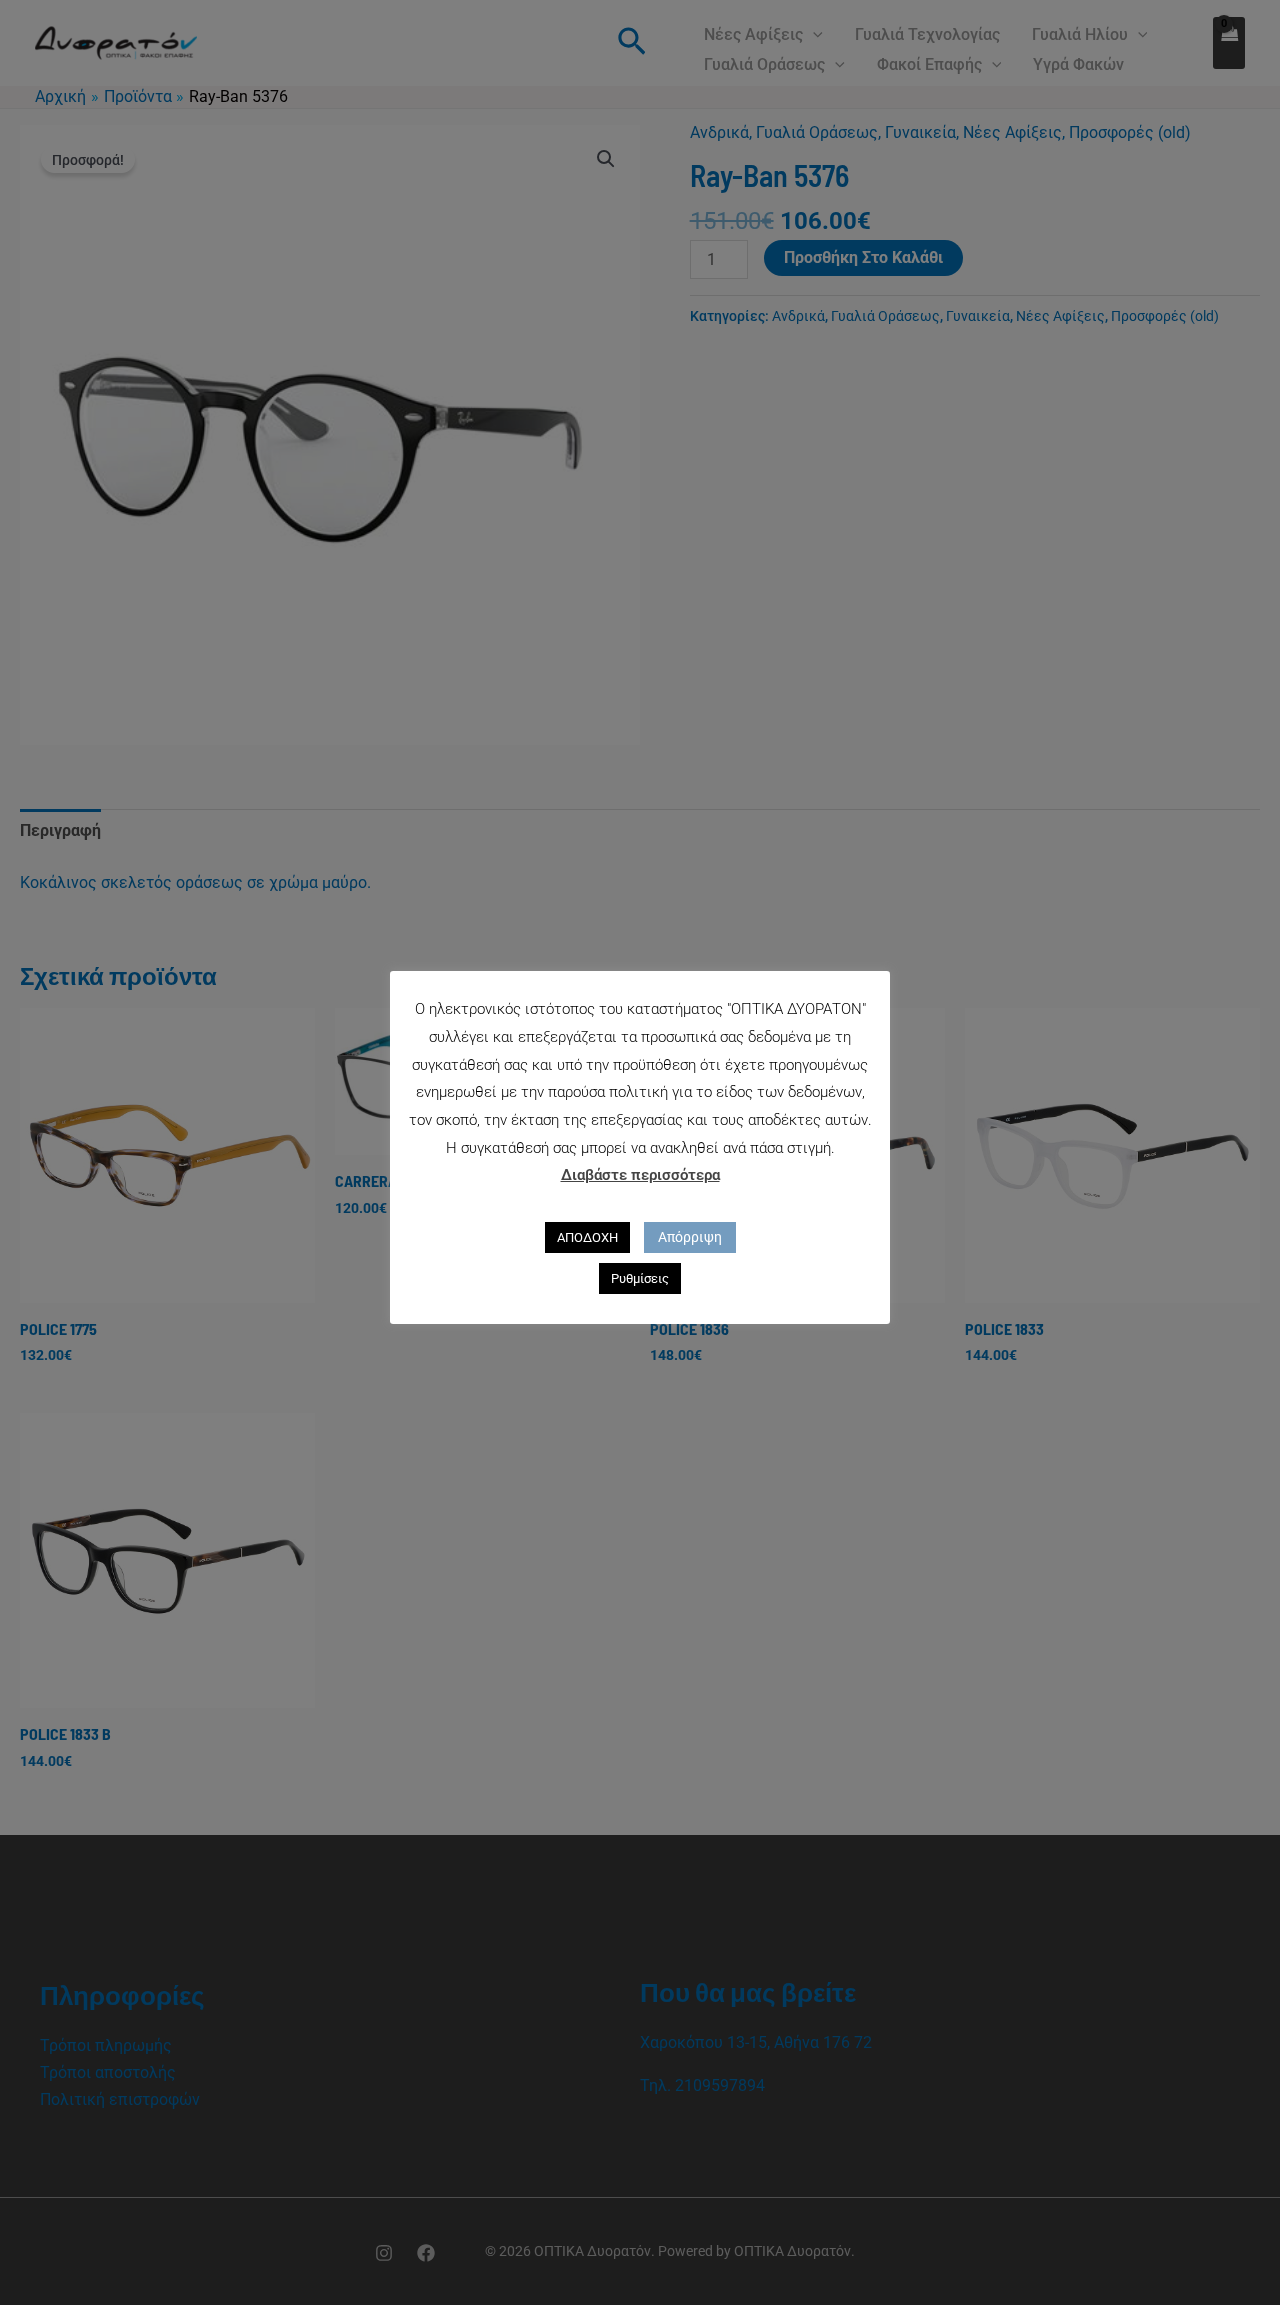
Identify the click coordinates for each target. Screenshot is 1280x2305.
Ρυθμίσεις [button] (640, 1278)
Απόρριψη (690, 1237)
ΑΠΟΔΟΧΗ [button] (587, 1237)
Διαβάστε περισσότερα (640, 1175)
